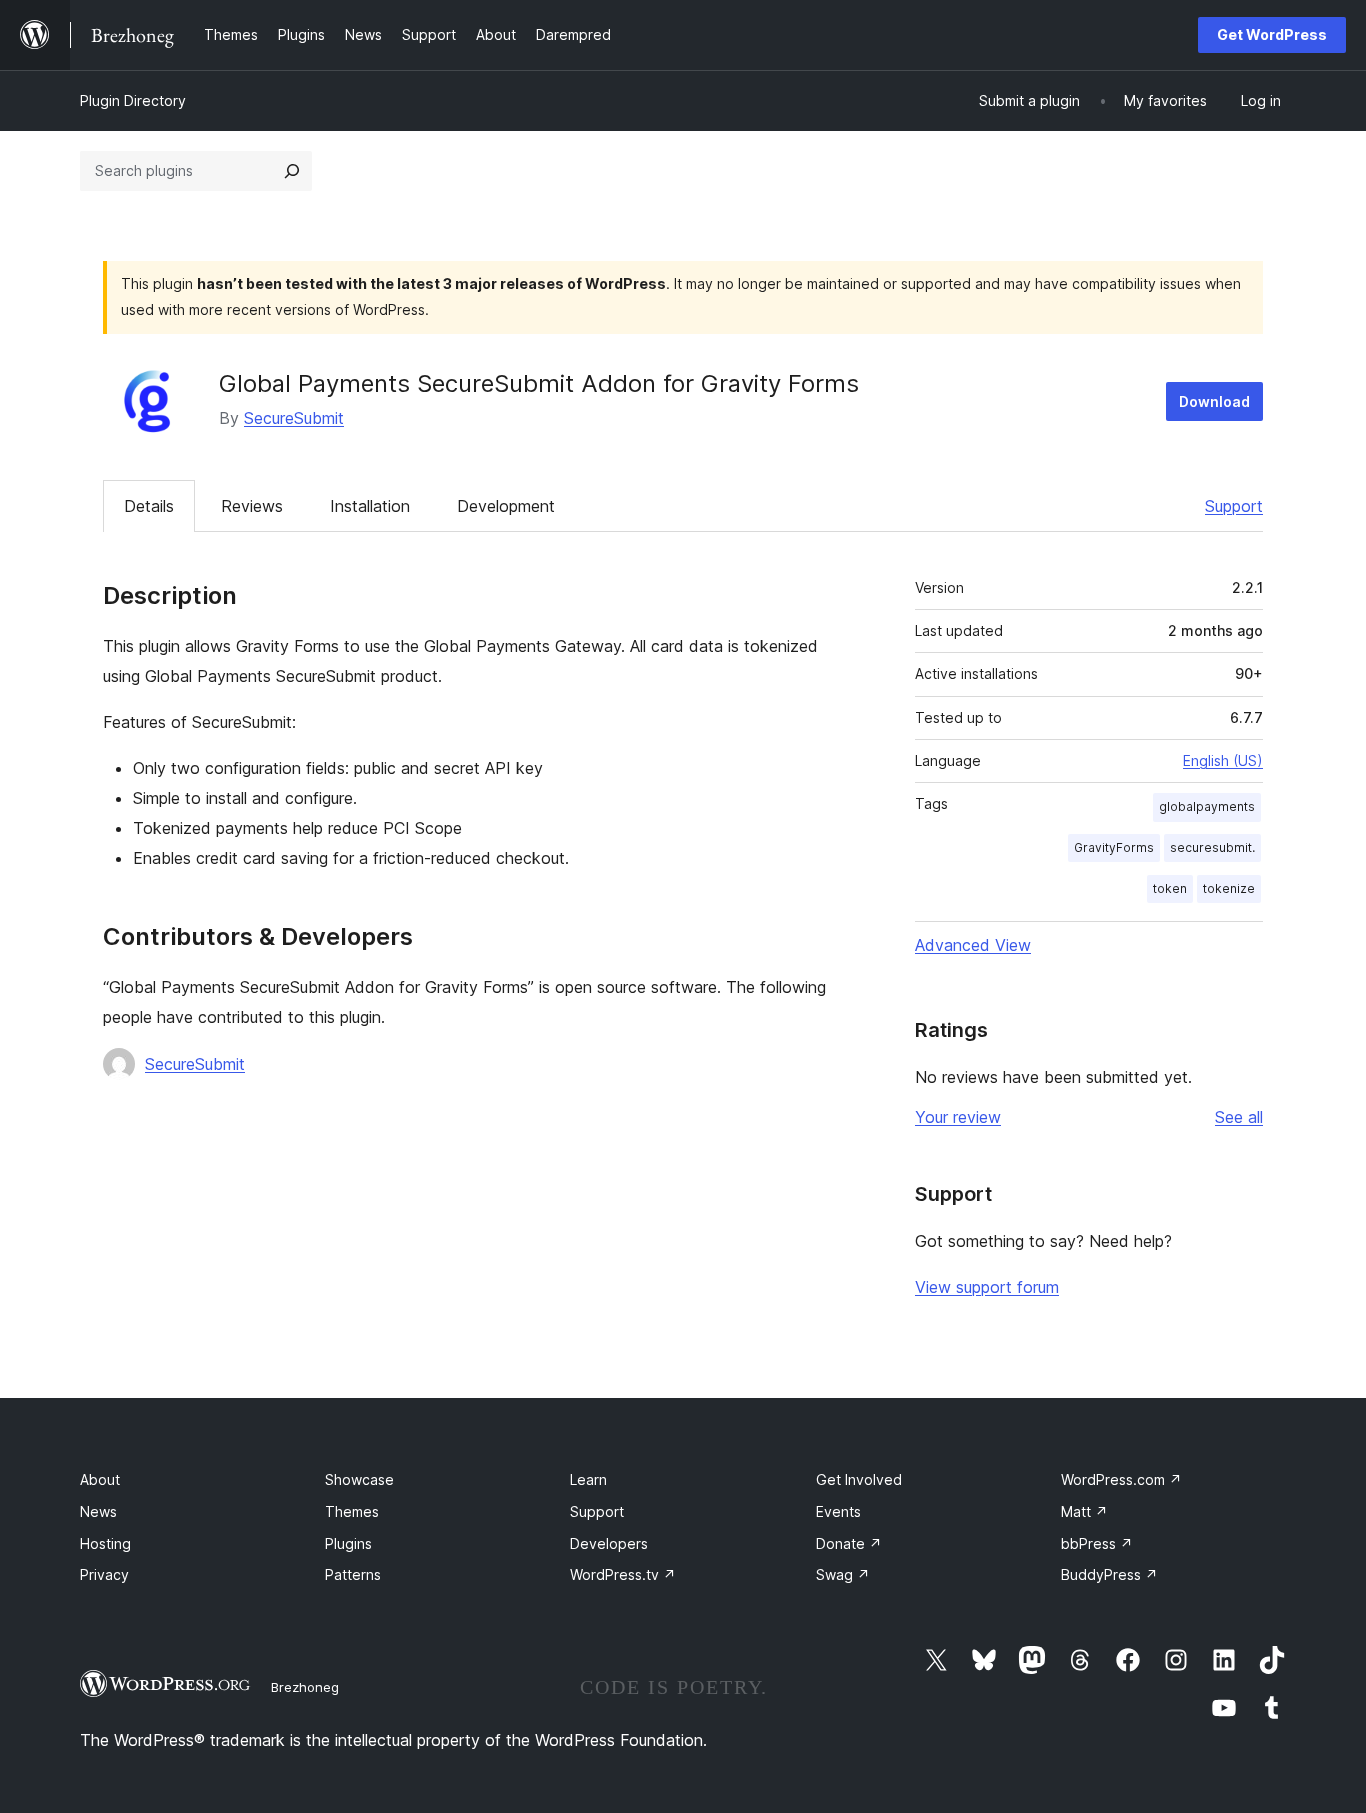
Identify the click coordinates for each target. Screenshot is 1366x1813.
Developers (609, 1543)
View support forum (987, 1287)
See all (1239, 1117)
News (98, 1511)
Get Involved (859, 1479)
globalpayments (1207, 806)
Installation (370, 506)
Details (149, 506)
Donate (849, 1543)
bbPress (1097, 1543)
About (100, 1479)
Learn (588, 1479)
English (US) (1223, 760)
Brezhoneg (305, 1687)
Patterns (353, 1574)
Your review (958, 1117)
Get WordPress (1272, 34)
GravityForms (1114, 847)
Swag (843, 1574)
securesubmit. (1212, 847)
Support (1234, 506)
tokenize (1229, 888)
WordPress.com (1121, 1479)
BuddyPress (1109, 1574)
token (1170, 888)
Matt (1084, 1511)
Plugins (348, 1543)
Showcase (359, 1479)
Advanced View (973, 945)
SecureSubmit (294, 418)
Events (838, 1511)
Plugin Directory (133, 100)
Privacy (104, 1574)
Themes (352, 1511)
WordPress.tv (623, 1574)
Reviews (252, 506)
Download (1214, 401)
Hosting (105, 1543)
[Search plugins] (292, 171)
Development (506, 506)
